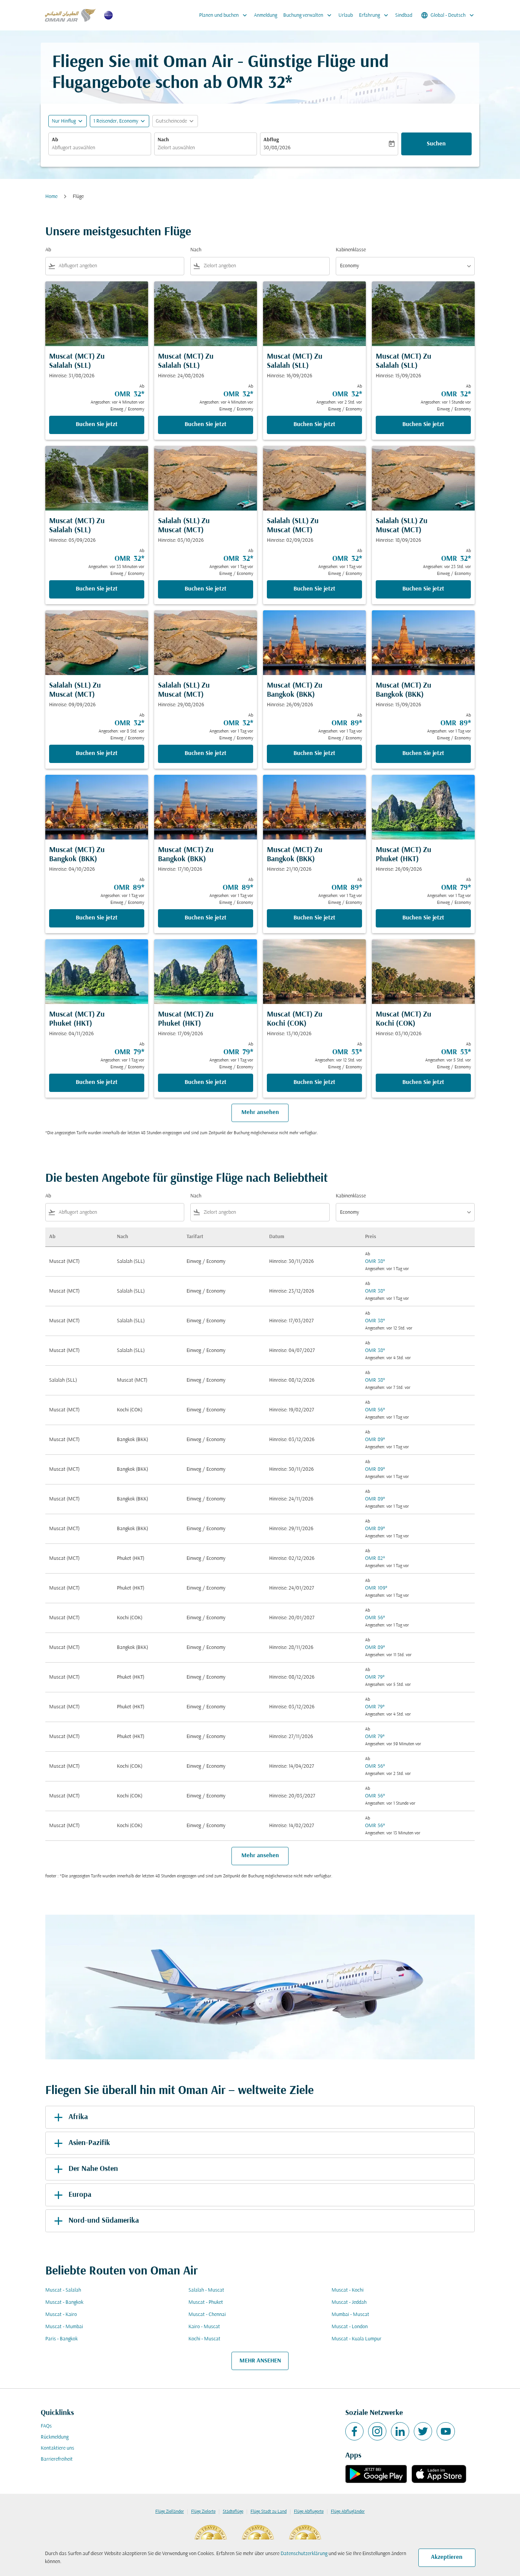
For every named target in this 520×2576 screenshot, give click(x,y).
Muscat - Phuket (206, 2302)
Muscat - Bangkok (64, 2302)
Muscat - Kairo (61, 2315)
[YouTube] (446, 2431)
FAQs (46, 2426)
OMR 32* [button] (259, 84)
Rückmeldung (55, 2437)
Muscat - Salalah (63, 2290)
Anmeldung (266, 15)
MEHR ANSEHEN (260, 2361)
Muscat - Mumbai (64, 2327)
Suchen (436, 144)
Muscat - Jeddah (349, 2302)
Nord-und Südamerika (104, 2221)
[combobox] (100, 148)
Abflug (271, 140)
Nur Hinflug (64, 121)
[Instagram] (377, 2431)
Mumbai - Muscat (350, 2315)
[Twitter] (423, 2431)
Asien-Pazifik (89, 2143)
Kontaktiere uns (57, 2448)
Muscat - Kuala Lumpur (357, 2339)
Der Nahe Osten (93, 2169)
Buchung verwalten (308, 15)
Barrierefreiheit (57, 2459)
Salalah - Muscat (206, 2290)
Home (51, 197)
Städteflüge (233, 2512)
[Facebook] (354, 2431)
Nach (163, 140)
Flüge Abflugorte (309, 2512)
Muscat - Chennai (207, 2315)
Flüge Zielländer (170, 2512)
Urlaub (346, 15)
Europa (80, 2195)
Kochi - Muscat (204, 2339)
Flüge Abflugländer (348, 2512)
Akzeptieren (447, 2557)
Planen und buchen (224, 15)
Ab (55, 140)
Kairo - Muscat (204, 2327)
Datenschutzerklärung (304, 2554)
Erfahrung (374, 15)
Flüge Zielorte (203, 2512)
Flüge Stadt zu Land (269, 2512)
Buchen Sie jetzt (97, 425)
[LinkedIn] (400, 2431)
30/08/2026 (277, 148)
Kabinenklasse (351, 250)
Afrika (78, 2117)
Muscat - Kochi (348, 2290)
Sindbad (404, 15)
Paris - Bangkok (61, 2339)
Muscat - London (350, 2327)
